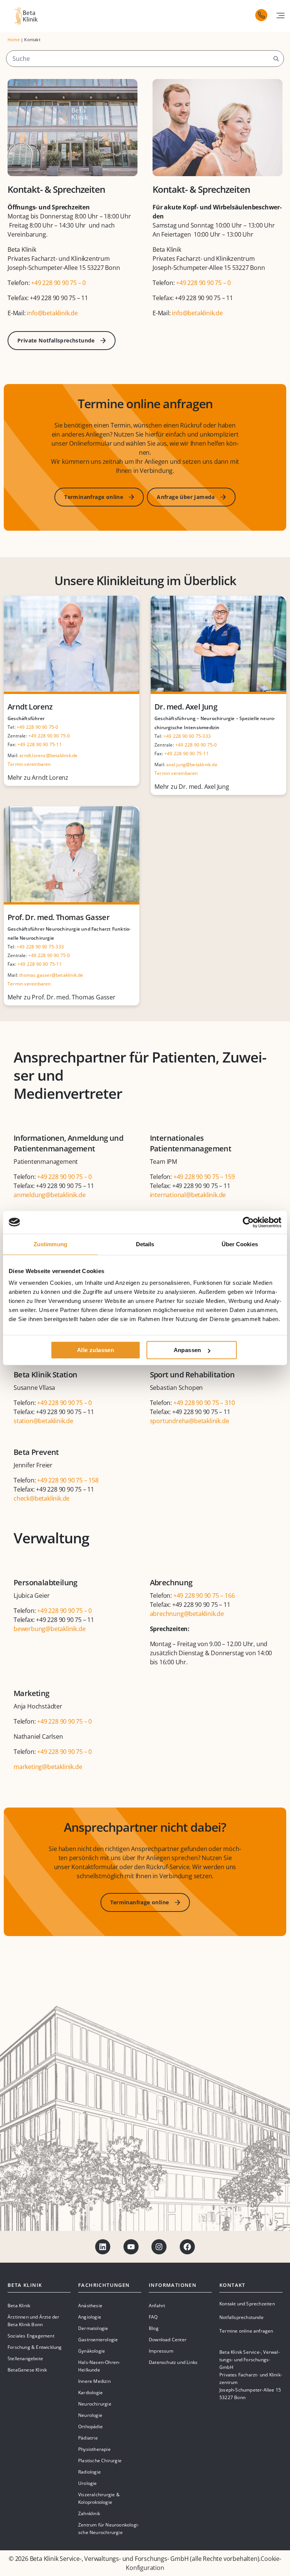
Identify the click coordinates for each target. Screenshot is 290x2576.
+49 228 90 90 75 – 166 (204, 1595)
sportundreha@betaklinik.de (190, 1421)
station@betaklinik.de (43, 1421)
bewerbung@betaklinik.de (49, 1629)
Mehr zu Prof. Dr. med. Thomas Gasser (62, 997)
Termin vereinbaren (29, 764)
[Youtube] (131, 2247)
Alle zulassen (96, 1350)
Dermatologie (93, 2328)
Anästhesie (90, 2306)
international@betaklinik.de (188, 1195)
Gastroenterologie (98, 2340)
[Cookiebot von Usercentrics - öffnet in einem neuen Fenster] (248, 1222)
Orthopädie (90, 2427)
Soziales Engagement (31, 2336)
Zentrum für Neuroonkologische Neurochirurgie (109, 2529)
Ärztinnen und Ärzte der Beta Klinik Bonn (34, 2321)
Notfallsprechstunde (241, 2317)
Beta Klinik (19, 2306)
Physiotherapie (94, 2449)
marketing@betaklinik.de (48, 1767)
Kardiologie (90, 2392)
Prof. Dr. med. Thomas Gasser (59, 917)
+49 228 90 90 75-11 (40, 744)
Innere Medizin (94, 2381)
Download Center (168, 2340)
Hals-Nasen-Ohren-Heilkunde (99, 2366)
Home (14, 39)
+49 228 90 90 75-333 (187, 736)
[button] (281, 15)
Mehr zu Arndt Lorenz (38, 778)
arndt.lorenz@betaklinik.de (48, 755)
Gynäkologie (92, 2351)
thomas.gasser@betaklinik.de (51, 975)
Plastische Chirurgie (100, 2461)
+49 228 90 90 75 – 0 (59, 283)
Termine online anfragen (246, 2331)
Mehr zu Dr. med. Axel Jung (192, 787)
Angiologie (90, 2317)
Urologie (88, 2483)
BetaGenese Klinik (27, 2370)
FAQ (153, 2317)
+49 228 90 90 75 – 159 (205, 1177)
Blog (154, 2328)
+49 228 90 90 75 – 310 (204, 1403)
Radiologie (89, 2472)
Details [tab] (145, 1244)
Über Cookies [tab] (240, 1244)
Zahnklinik (89, 2513)
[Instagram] (159, 2247)
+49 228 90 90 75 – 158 (68, 1480)
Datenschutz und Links (173, 2362)
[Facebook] (187, 2247)
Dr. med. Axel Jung (186, 707)
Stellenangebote (25, 2358)
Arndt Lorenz (30, 707)
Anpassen (187, 1350)
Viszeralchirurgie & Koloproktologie (99, 2498)
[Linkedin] (103, 2247)
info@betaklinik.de (52, 313)
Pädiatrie (88, 2438)
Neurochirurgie (95, 2404)
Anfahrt (157, 2306)
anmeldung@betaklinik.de (49, 1195)
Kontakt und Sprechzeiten (247, 2304)
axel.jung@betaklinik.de (192, 764)
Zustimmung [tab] (50, 1244)
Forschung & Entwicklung (35, 2347)
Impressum (161, 2351)
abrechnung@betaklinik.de (187, 1614)
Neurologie (90, 2415)
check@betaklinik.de (42, 1498)
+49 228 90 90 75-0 (38, 727)
